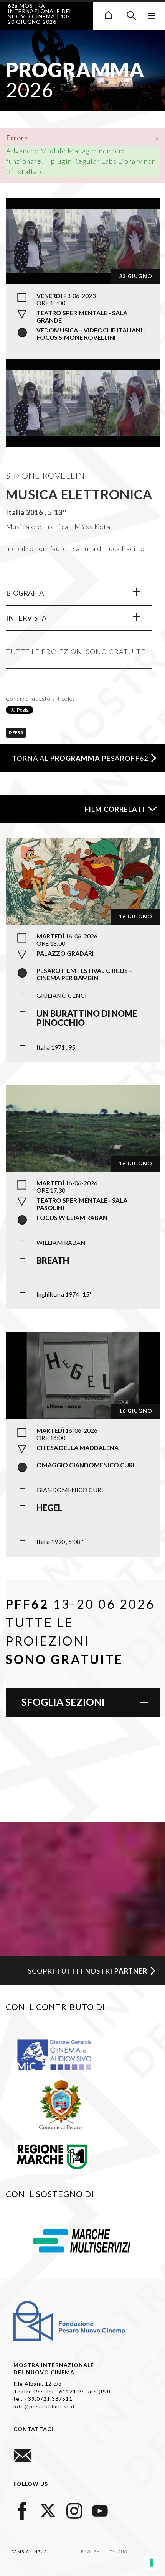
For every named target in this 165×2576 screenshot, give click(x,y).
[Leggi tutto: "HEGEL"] (83, 1374)
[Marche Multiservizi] (81, 2240)
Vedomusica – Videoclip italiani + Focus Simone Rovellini (92, 334)
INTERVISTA (26, 618)
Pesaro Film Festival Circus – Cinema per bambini (84, 974)
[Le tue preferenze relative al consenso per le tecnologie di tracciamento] (152, 2563)
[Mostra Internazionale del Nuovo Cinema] (108, 14)
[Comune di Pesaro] (61, 2104)
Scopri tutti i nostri (88, 1971)
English (91, 2551)
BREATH (53, 1260)
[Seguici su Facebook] (23, 2509)
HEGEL (49, 1508)
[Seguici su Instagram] (74, 2509)
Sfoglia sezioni (63, 1702)
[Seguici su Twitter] (48, 2509)
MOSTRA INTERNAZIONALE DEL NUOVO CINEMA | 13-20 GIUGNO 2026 (40, 14)
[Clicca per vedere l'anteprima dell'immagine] (83, 240)
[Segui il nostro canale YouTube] (100, 2509)
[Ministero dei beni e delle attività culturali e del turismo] (63, 2054)
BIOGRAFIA (25, 593)
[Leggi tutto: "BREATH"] (83, 1128)
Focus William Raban (72, 1217)
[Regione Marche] (52, 2155)
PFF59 (16, 733)
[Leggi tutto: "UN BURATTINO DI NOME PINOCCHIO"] (83, 881)
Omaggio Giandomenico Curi (85, 1465)
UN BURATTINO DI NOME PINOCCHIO (87, 1018)
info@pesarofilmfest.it (44, 2406)
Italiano (118, 2551)
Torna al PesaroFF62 (80, 758)
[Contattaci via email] (23, 2455)
